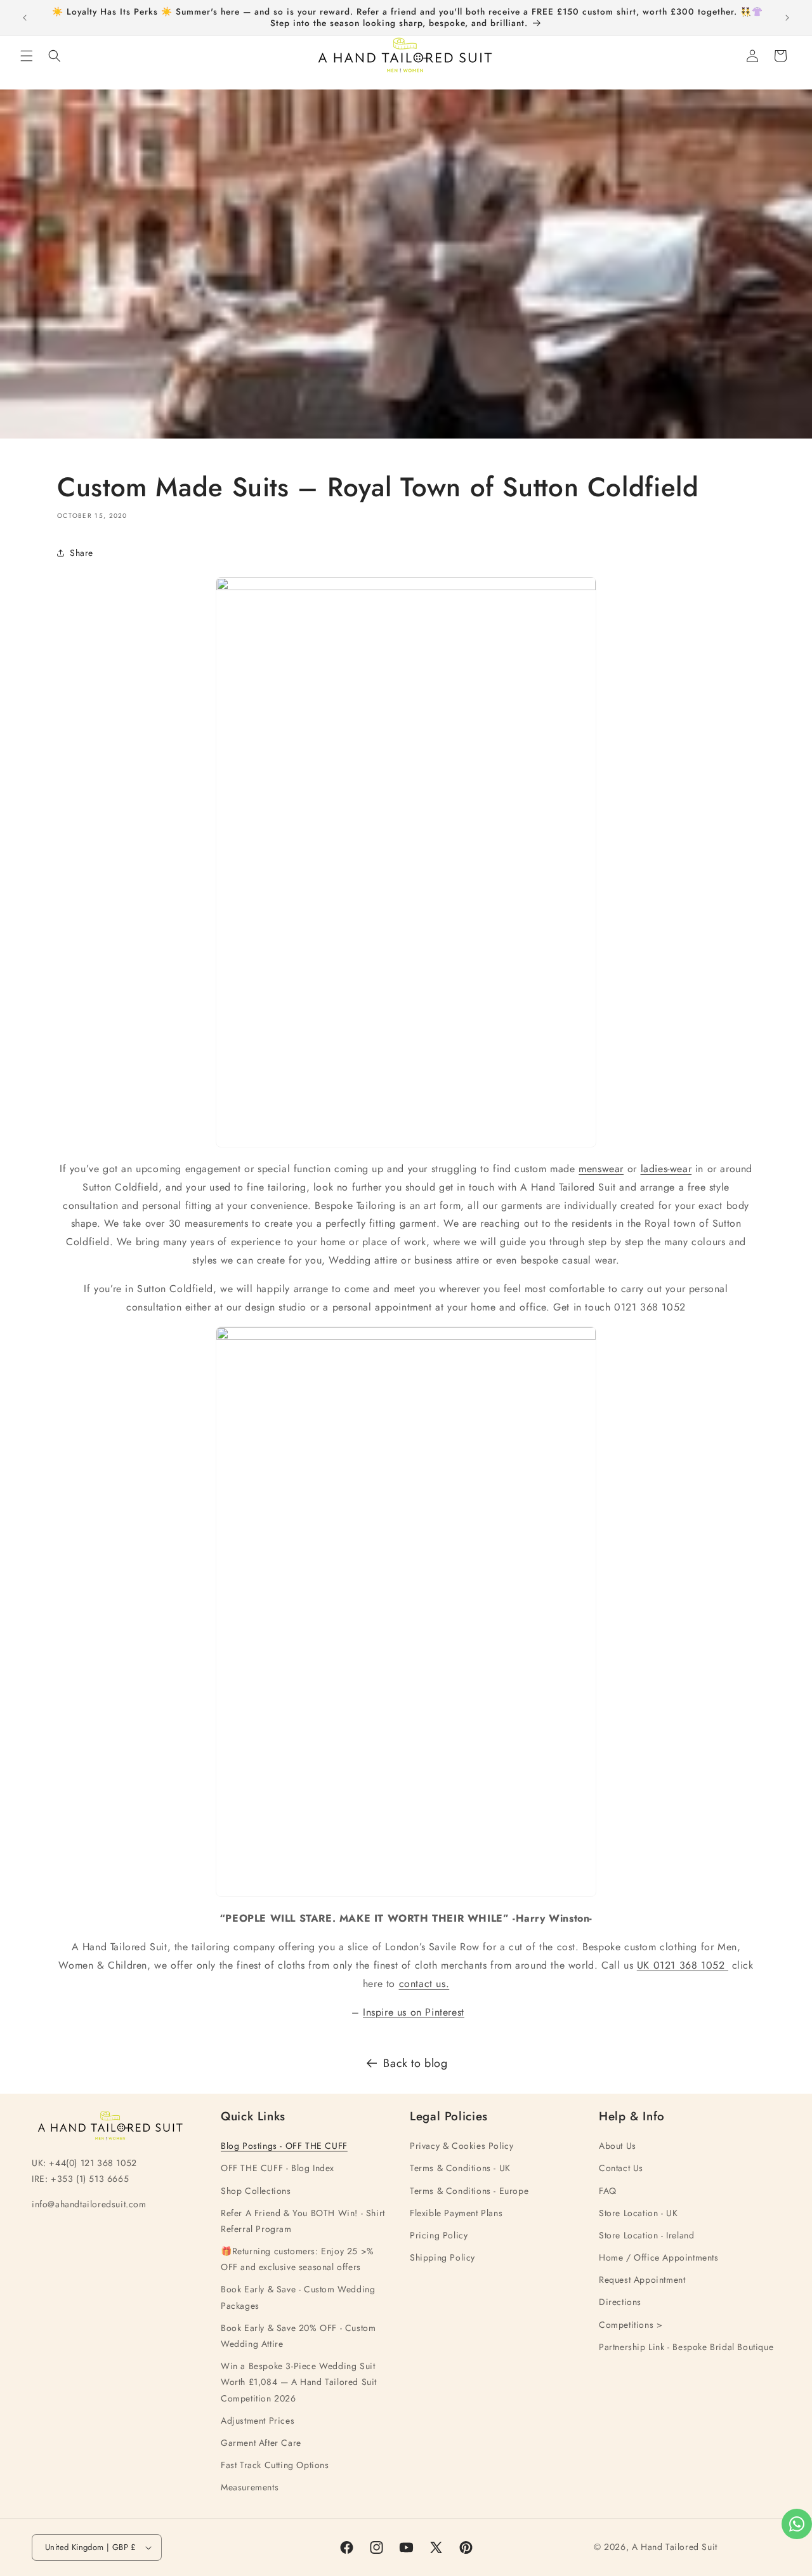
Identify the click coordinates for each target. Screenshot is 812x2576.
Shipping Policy (442, 2258)
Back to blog (415, 2063)
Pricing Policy (439, 2235)
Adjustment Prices (258, 2421)
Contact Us (621, 2169)
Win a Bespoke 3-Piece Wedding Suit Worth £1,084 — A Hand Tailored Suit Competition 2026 (299, 2382)
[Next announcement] (787, 18)
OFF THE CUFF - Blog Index (278, 2169)
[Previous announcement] (25, 18)
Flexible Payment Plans (456, 2213)
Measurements (250, 2488)
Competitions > (631, 2325)
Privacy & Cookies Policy (462, 2146)
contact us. (424, 1983)
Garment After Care (261, 2443)
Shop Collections (256, 2191)
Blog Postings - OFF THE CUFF (284, 2146)
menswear (601, 1169)
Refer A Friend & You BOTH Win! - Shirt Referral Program (303, 2221)
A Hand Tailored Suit (675, 2547)
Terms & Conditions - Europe (469, 2191)
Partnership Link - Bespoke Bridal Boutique (686, 2347)
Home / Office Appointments (659, 2258)
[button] (27, 56)
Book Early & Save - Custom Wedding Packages (298, 2298)
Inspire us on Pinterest (414, 2011)
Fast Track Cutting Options (275, 2466)
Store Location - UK (638, 2213)
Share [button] (82, 552)
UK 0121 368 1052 (683, 1965)
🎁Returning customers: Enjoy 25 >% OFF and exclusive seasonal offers (298, 2260)
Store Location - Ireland (646, 2235)
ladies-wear (666, 1169)
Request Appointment (642, 2280)
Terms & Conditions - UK (460, 2169)
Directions (620, 2302)
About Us (618, 2146)
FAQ (608, 2191)
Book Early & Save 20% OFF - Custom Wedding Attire (298, 2336)
